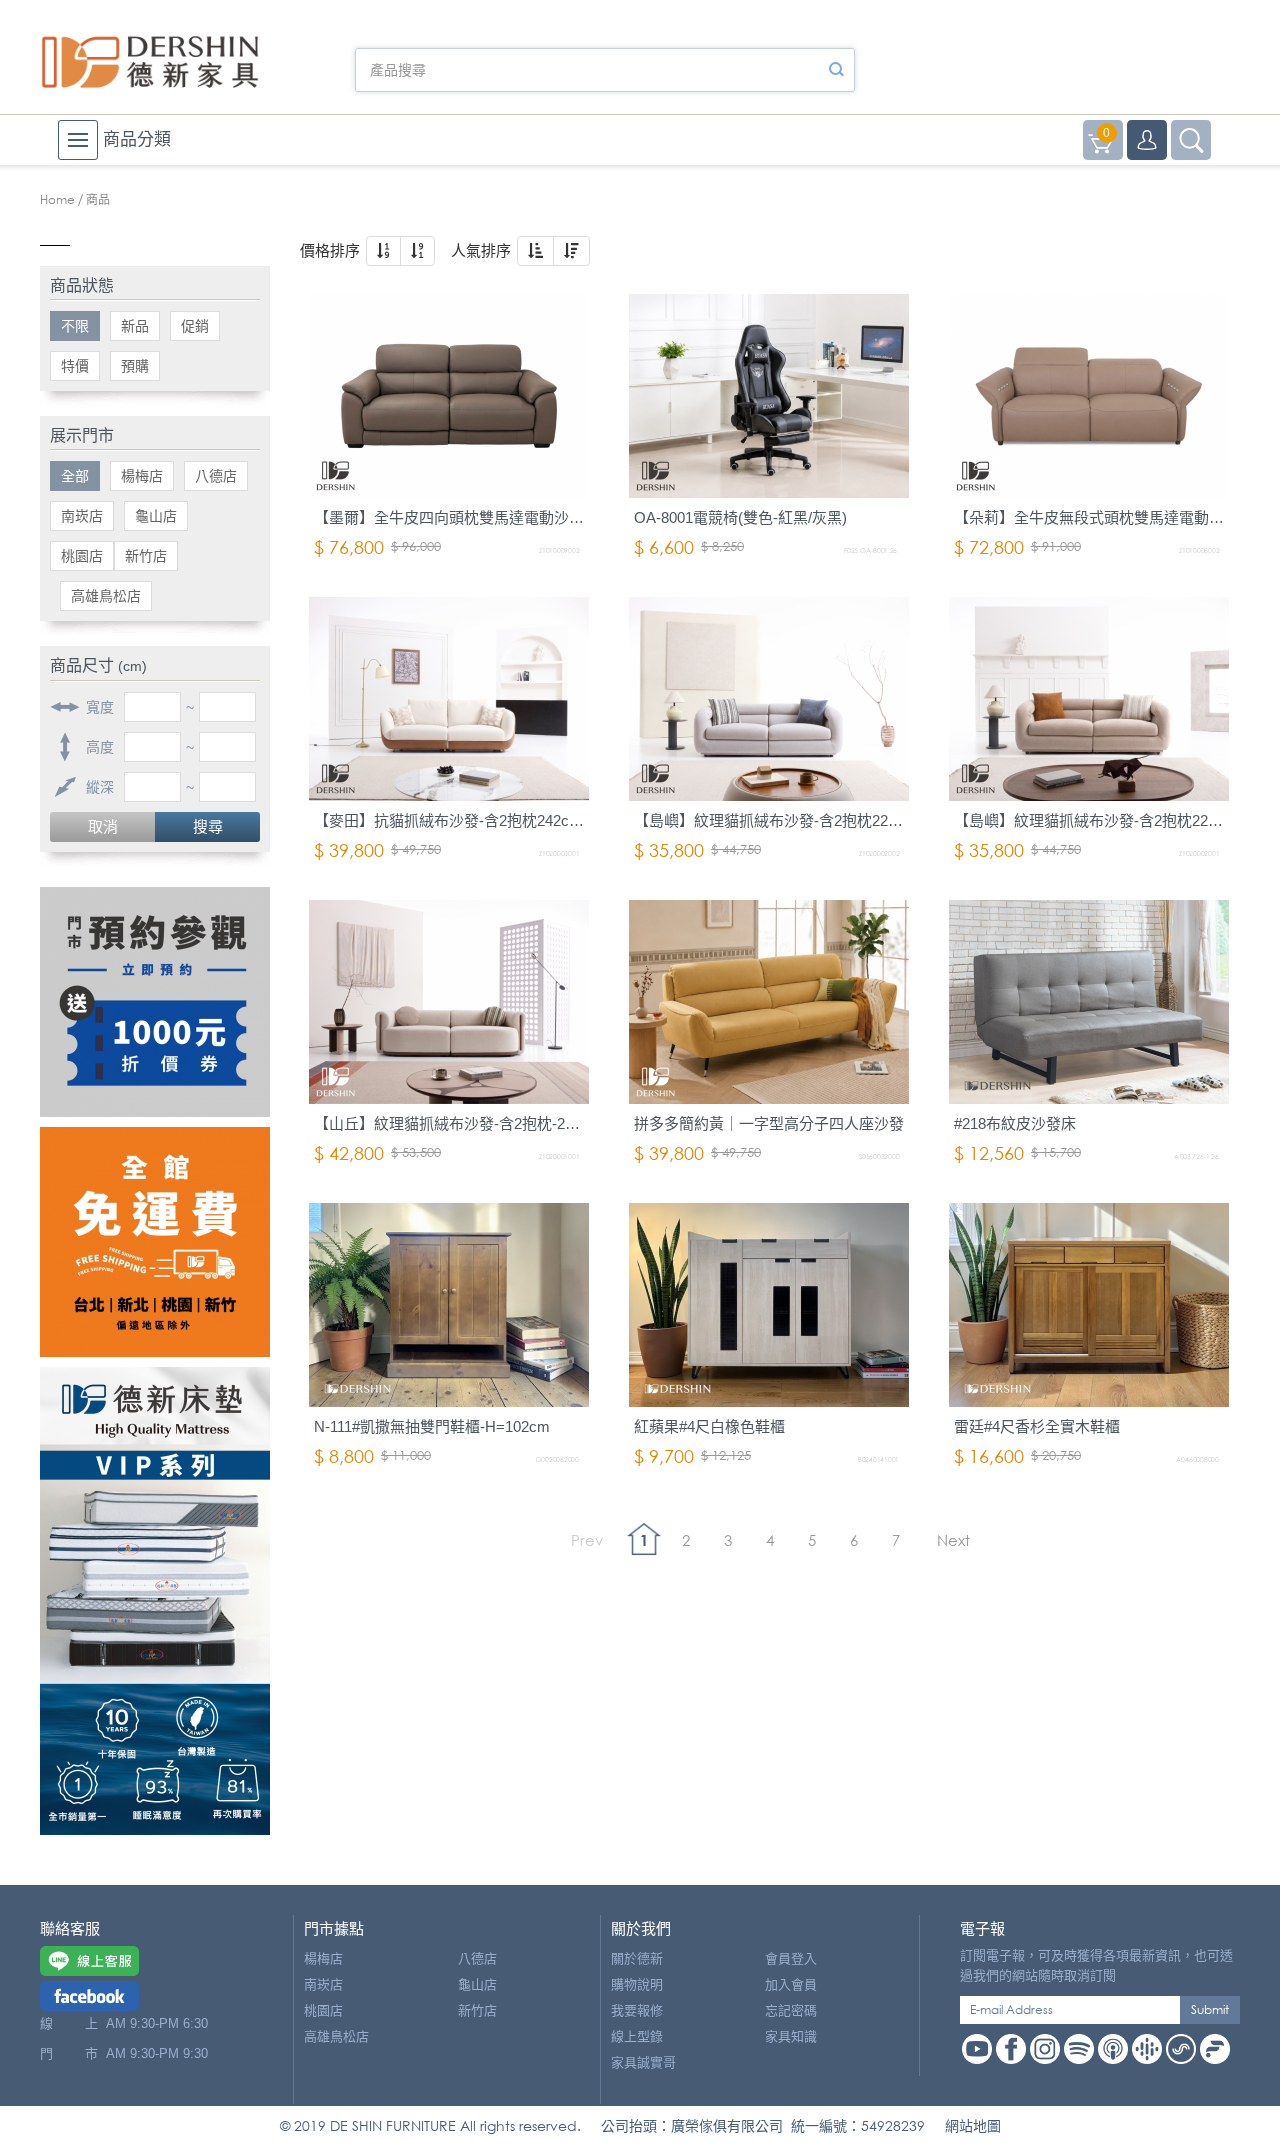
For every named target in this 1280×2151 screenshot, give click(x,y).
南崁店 (82, 516)
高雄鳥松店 (106, 596)
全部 (75, 476)
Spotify (1079, 2049)
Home (57, 199)
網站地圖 (973, 2125)
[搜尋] (836, 70)
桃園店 (82, 556)
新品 (135, 326)
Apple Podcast (1113, 2049)
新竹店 (146, 556)
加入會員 (791, 1984)
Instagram (1045, 2049)
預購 (135, 366)
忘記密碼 (791, 2010)
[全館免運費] (155, 1242)
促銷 (195, 326)
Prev (587, 1540)
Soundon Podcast (1181, 2049)
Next (953, 1540)
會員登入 (791, 1958)
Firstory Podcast (1215, 2049)
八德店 (216, 476)
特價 (75, 366)
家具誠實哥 (643, 2062)
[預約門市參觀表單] (155, 1002)
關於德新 (637, 1958)
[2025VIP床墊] (155, 1601)
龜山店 (156, 516)
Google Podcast (1147, 2049)
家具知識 (791, 2036)
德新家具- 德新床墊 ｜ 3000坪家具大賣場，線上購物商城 (150, 62)
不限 (75, 326)
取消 (103, 826)
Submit (1210, 2009)
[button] (383, 251)
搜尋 (208, 826)
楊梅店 (142, 476)
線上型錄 (637, 2036)
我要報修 (637, 2010)
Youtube (977, 2049)
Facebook (1011, 2049)
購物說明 (637, 1984)
